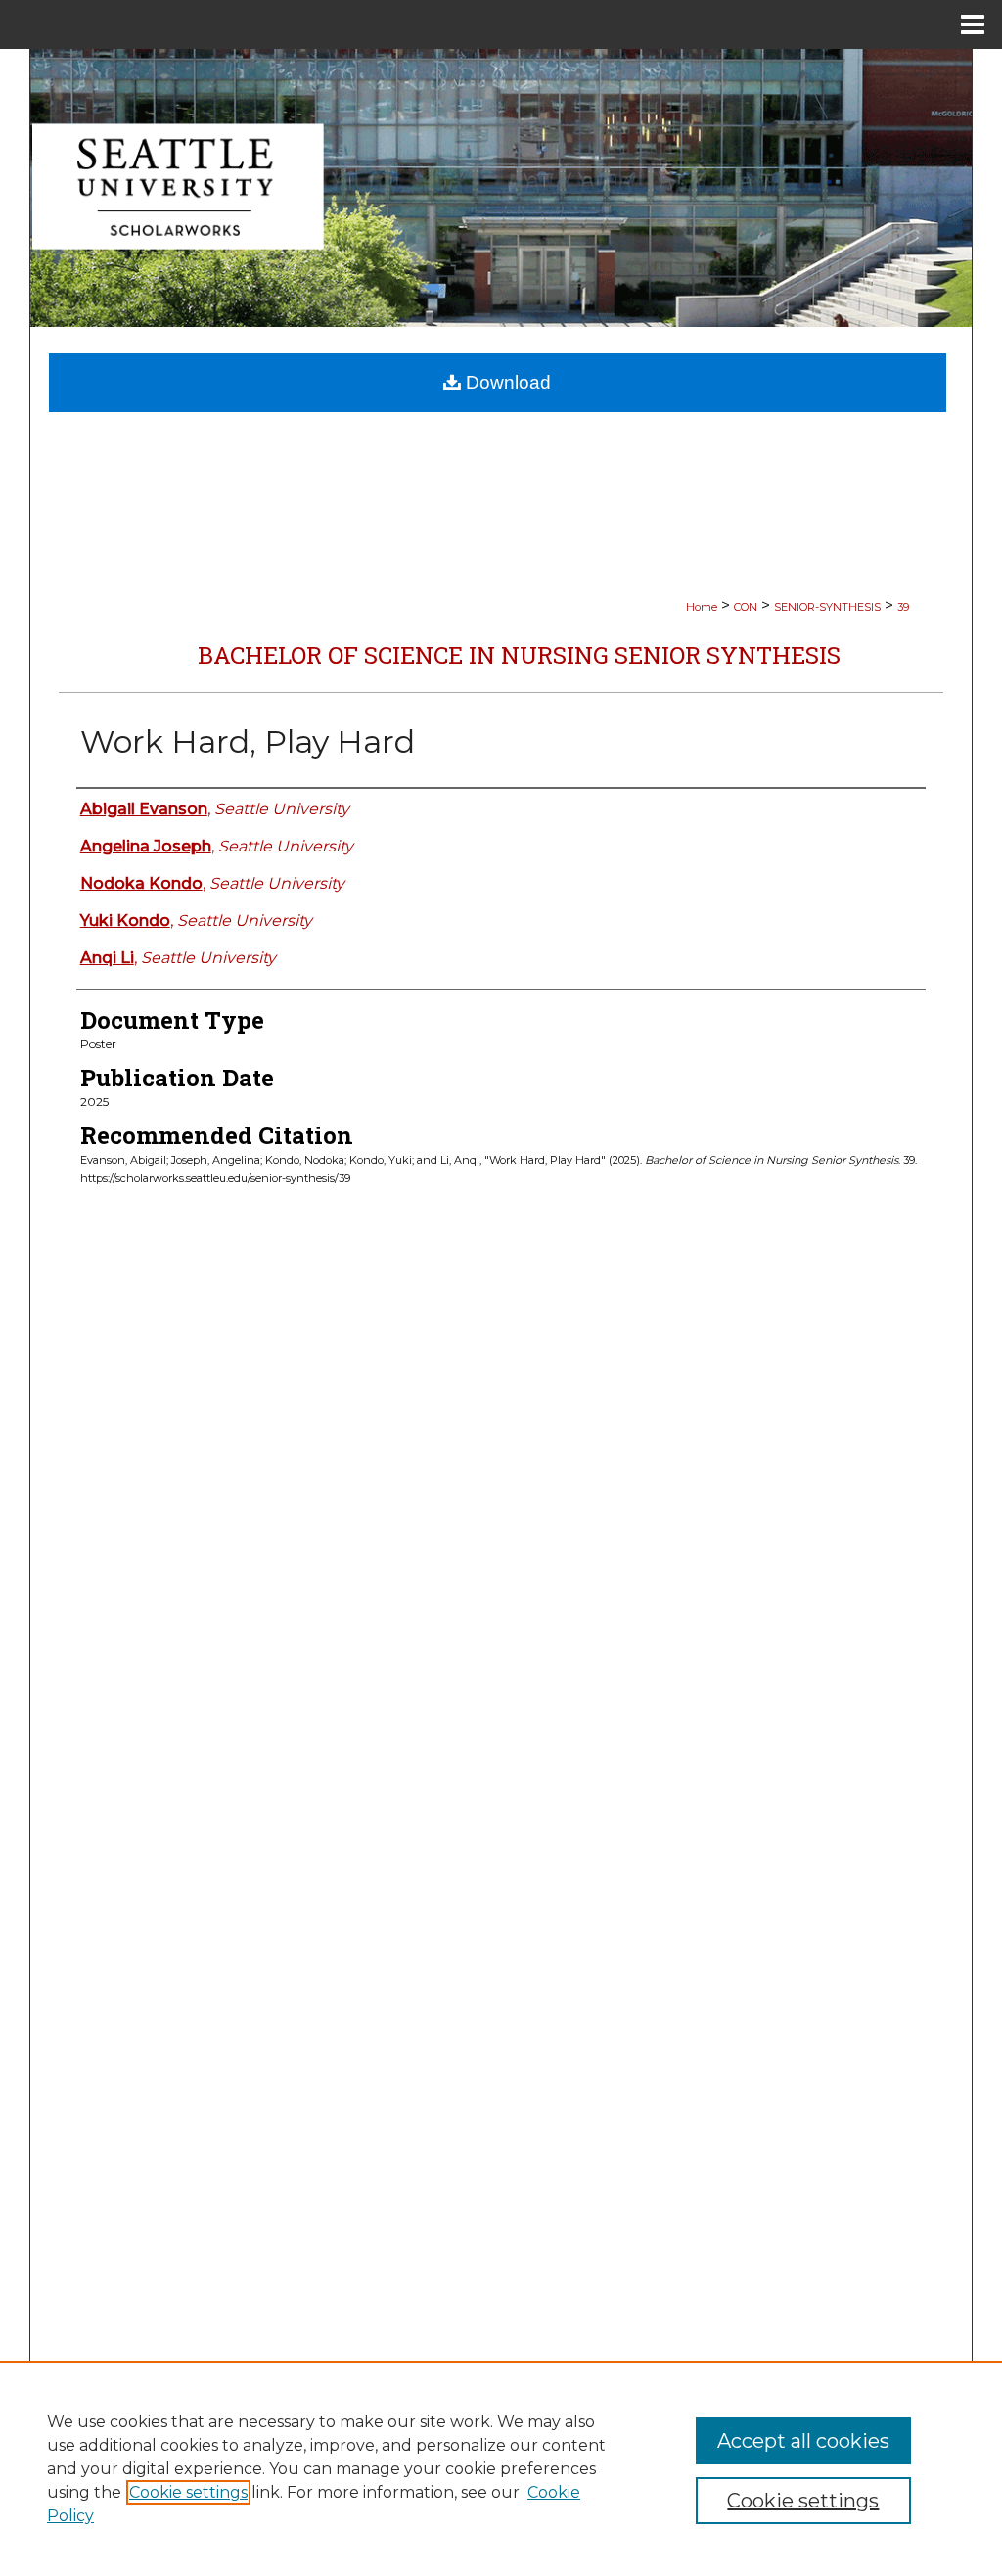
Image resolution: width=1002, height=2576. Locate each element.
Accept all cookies (803, 2441)
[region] (501, 2468)
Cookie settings (188, 2492)
